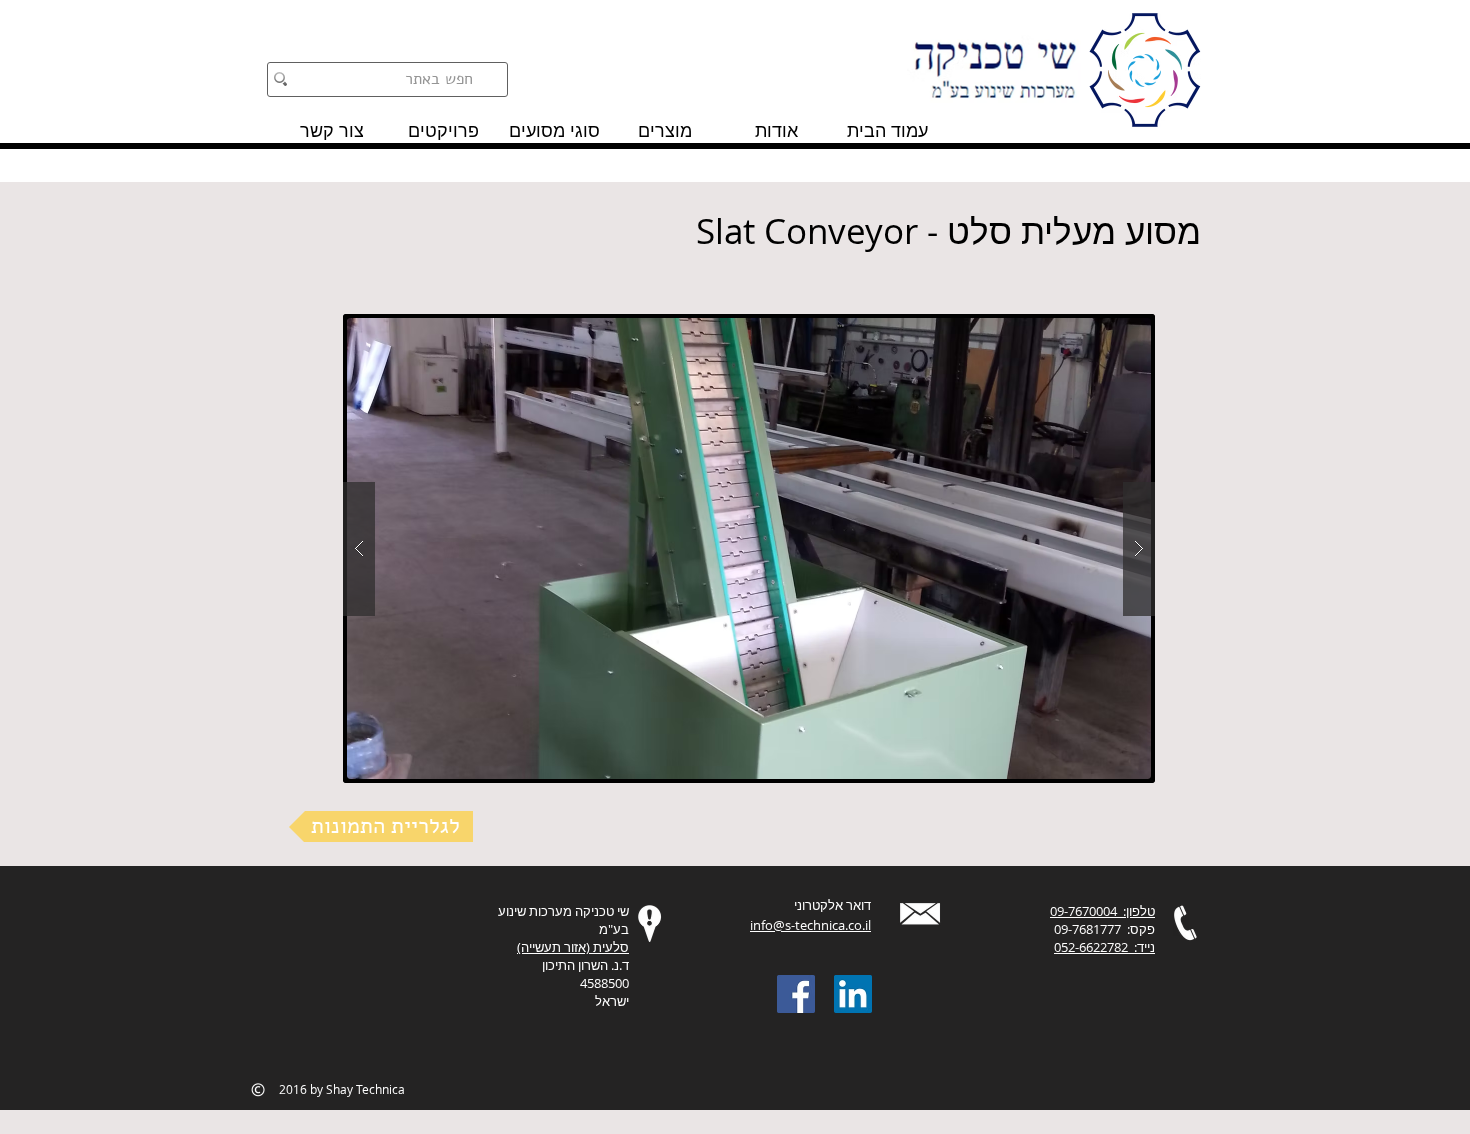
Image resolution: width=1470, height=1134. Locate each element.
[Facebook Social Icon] (796, 994)
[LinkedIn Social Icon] (853, 994)
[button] (749, 548)
